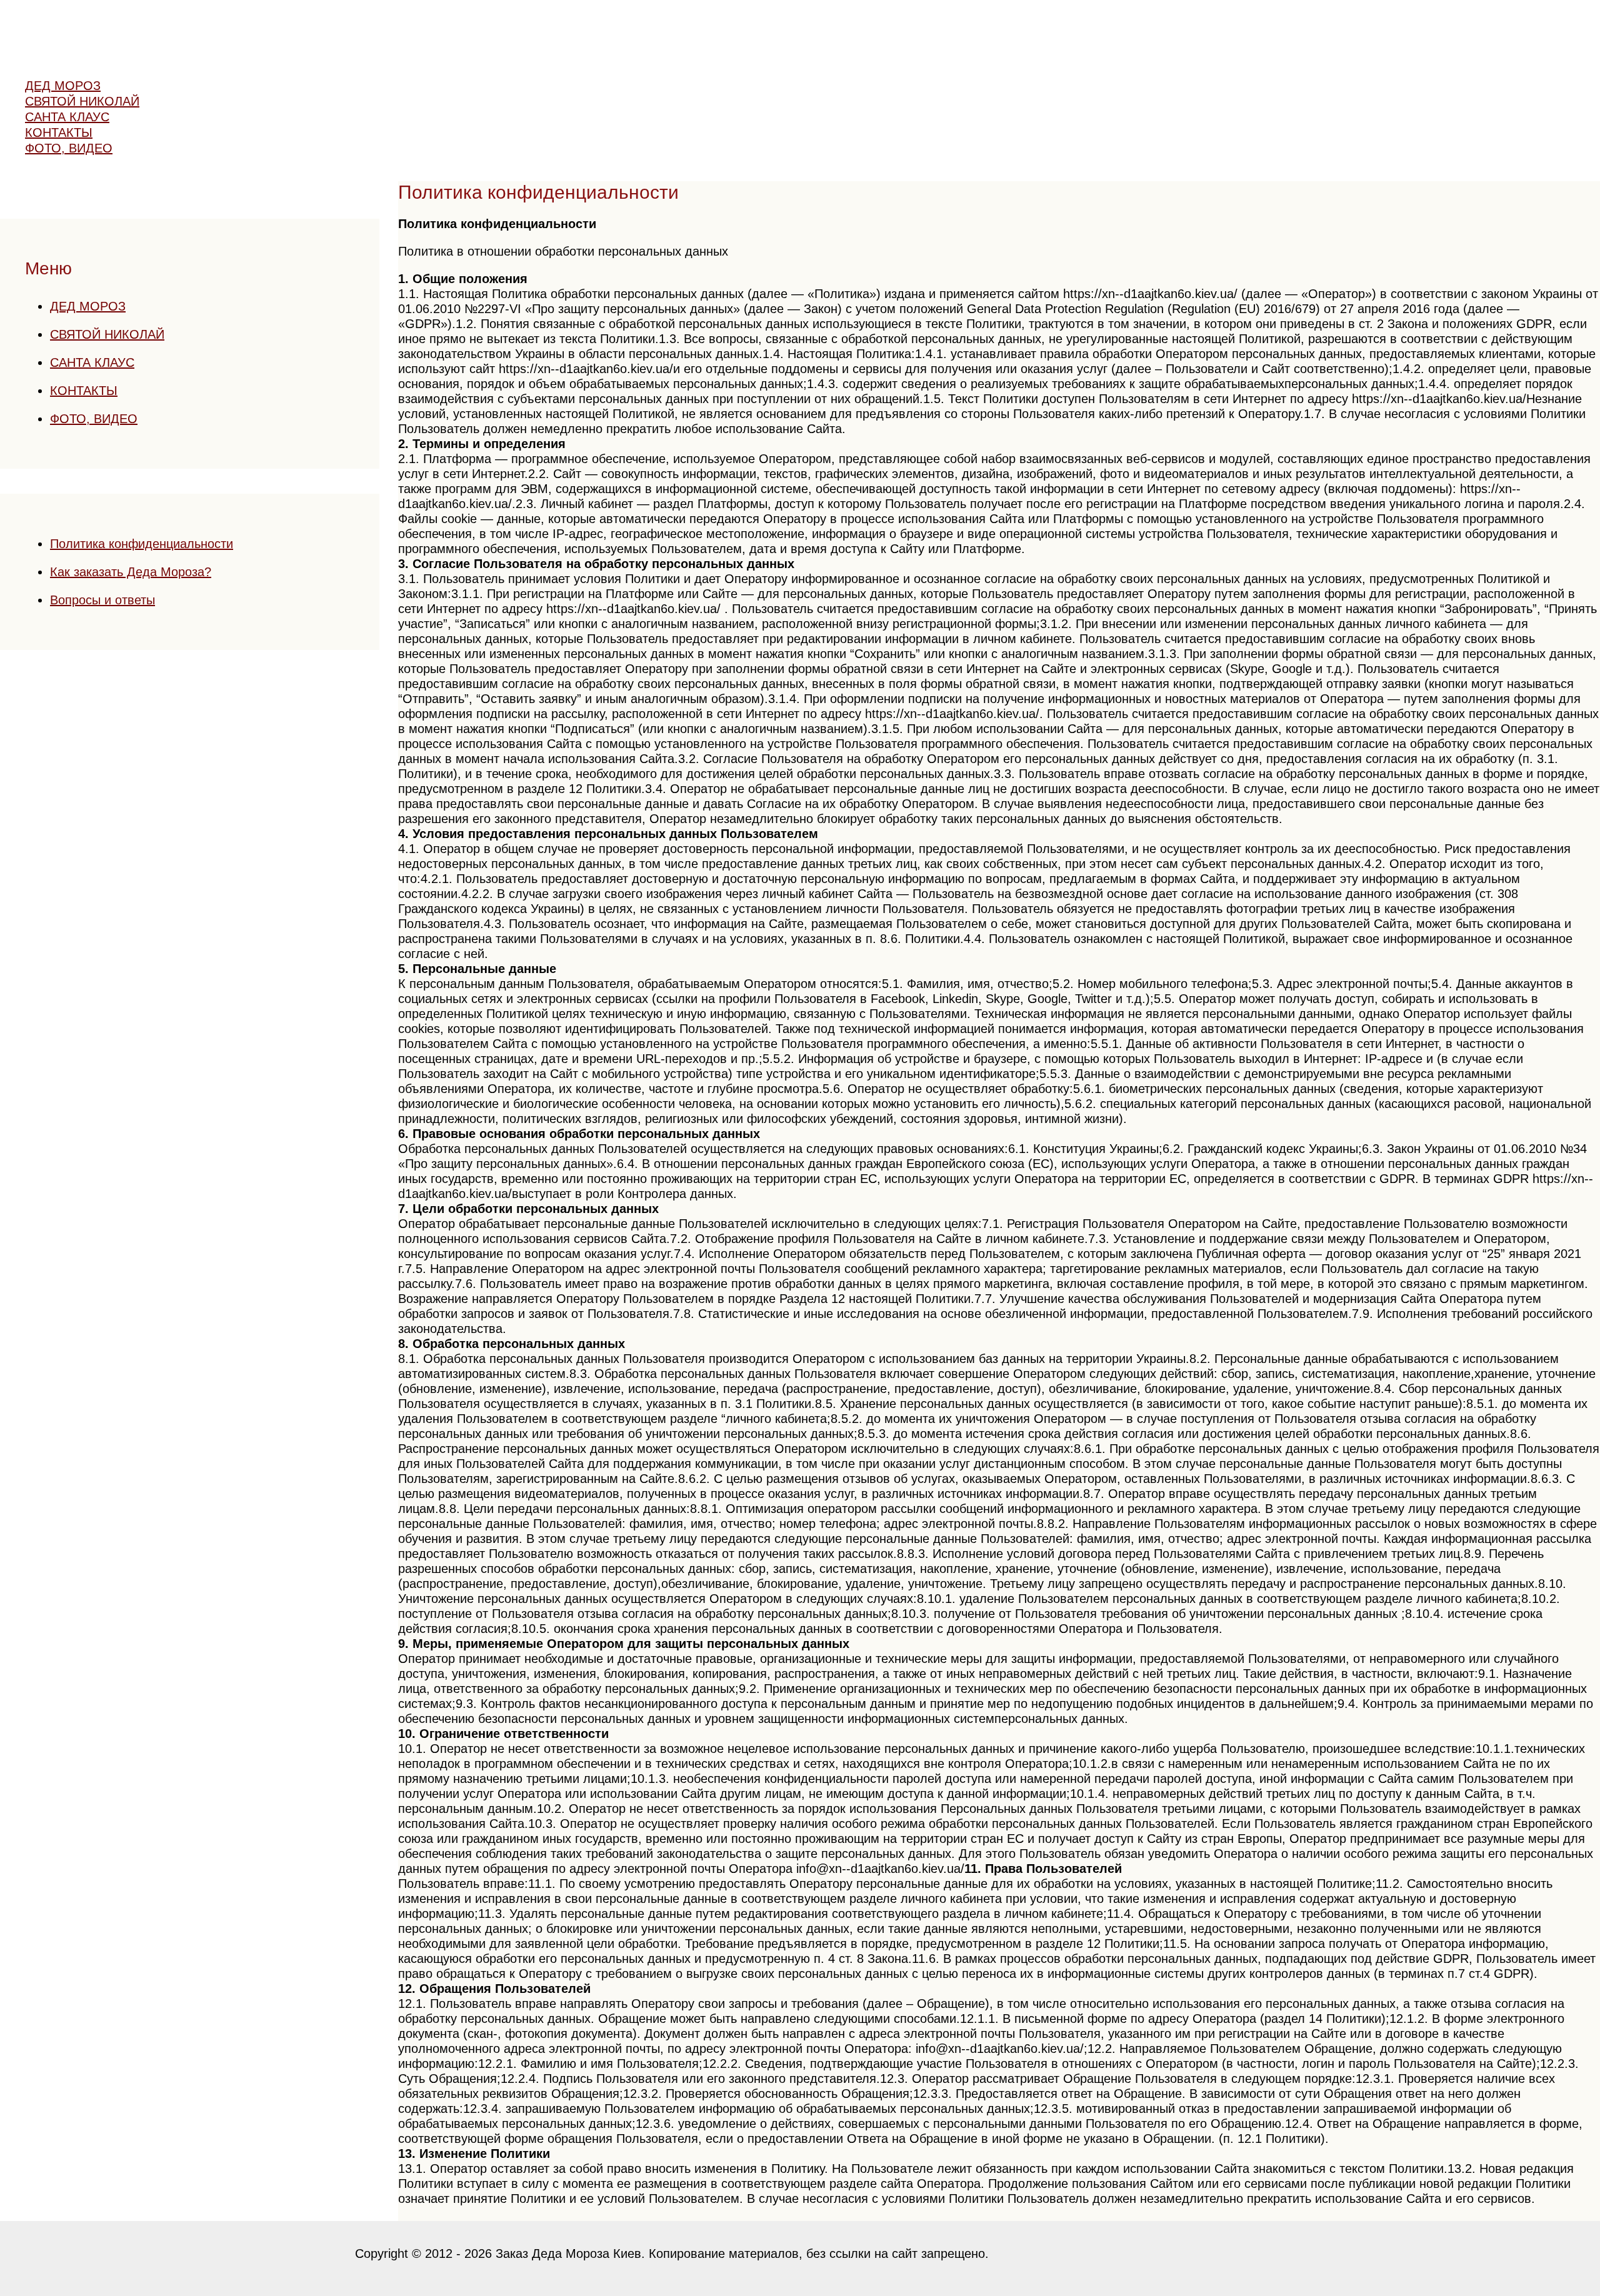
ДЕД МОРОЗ (88, 306)
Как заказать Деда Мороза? (131, 572)
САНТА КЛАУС (92, 362)
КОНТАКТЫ (84, 391)
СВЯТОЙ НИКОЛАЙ (107, 334)
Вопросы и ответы (102, 600)
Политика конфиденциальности (142, 544)
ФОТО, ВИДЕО (94, 419)
